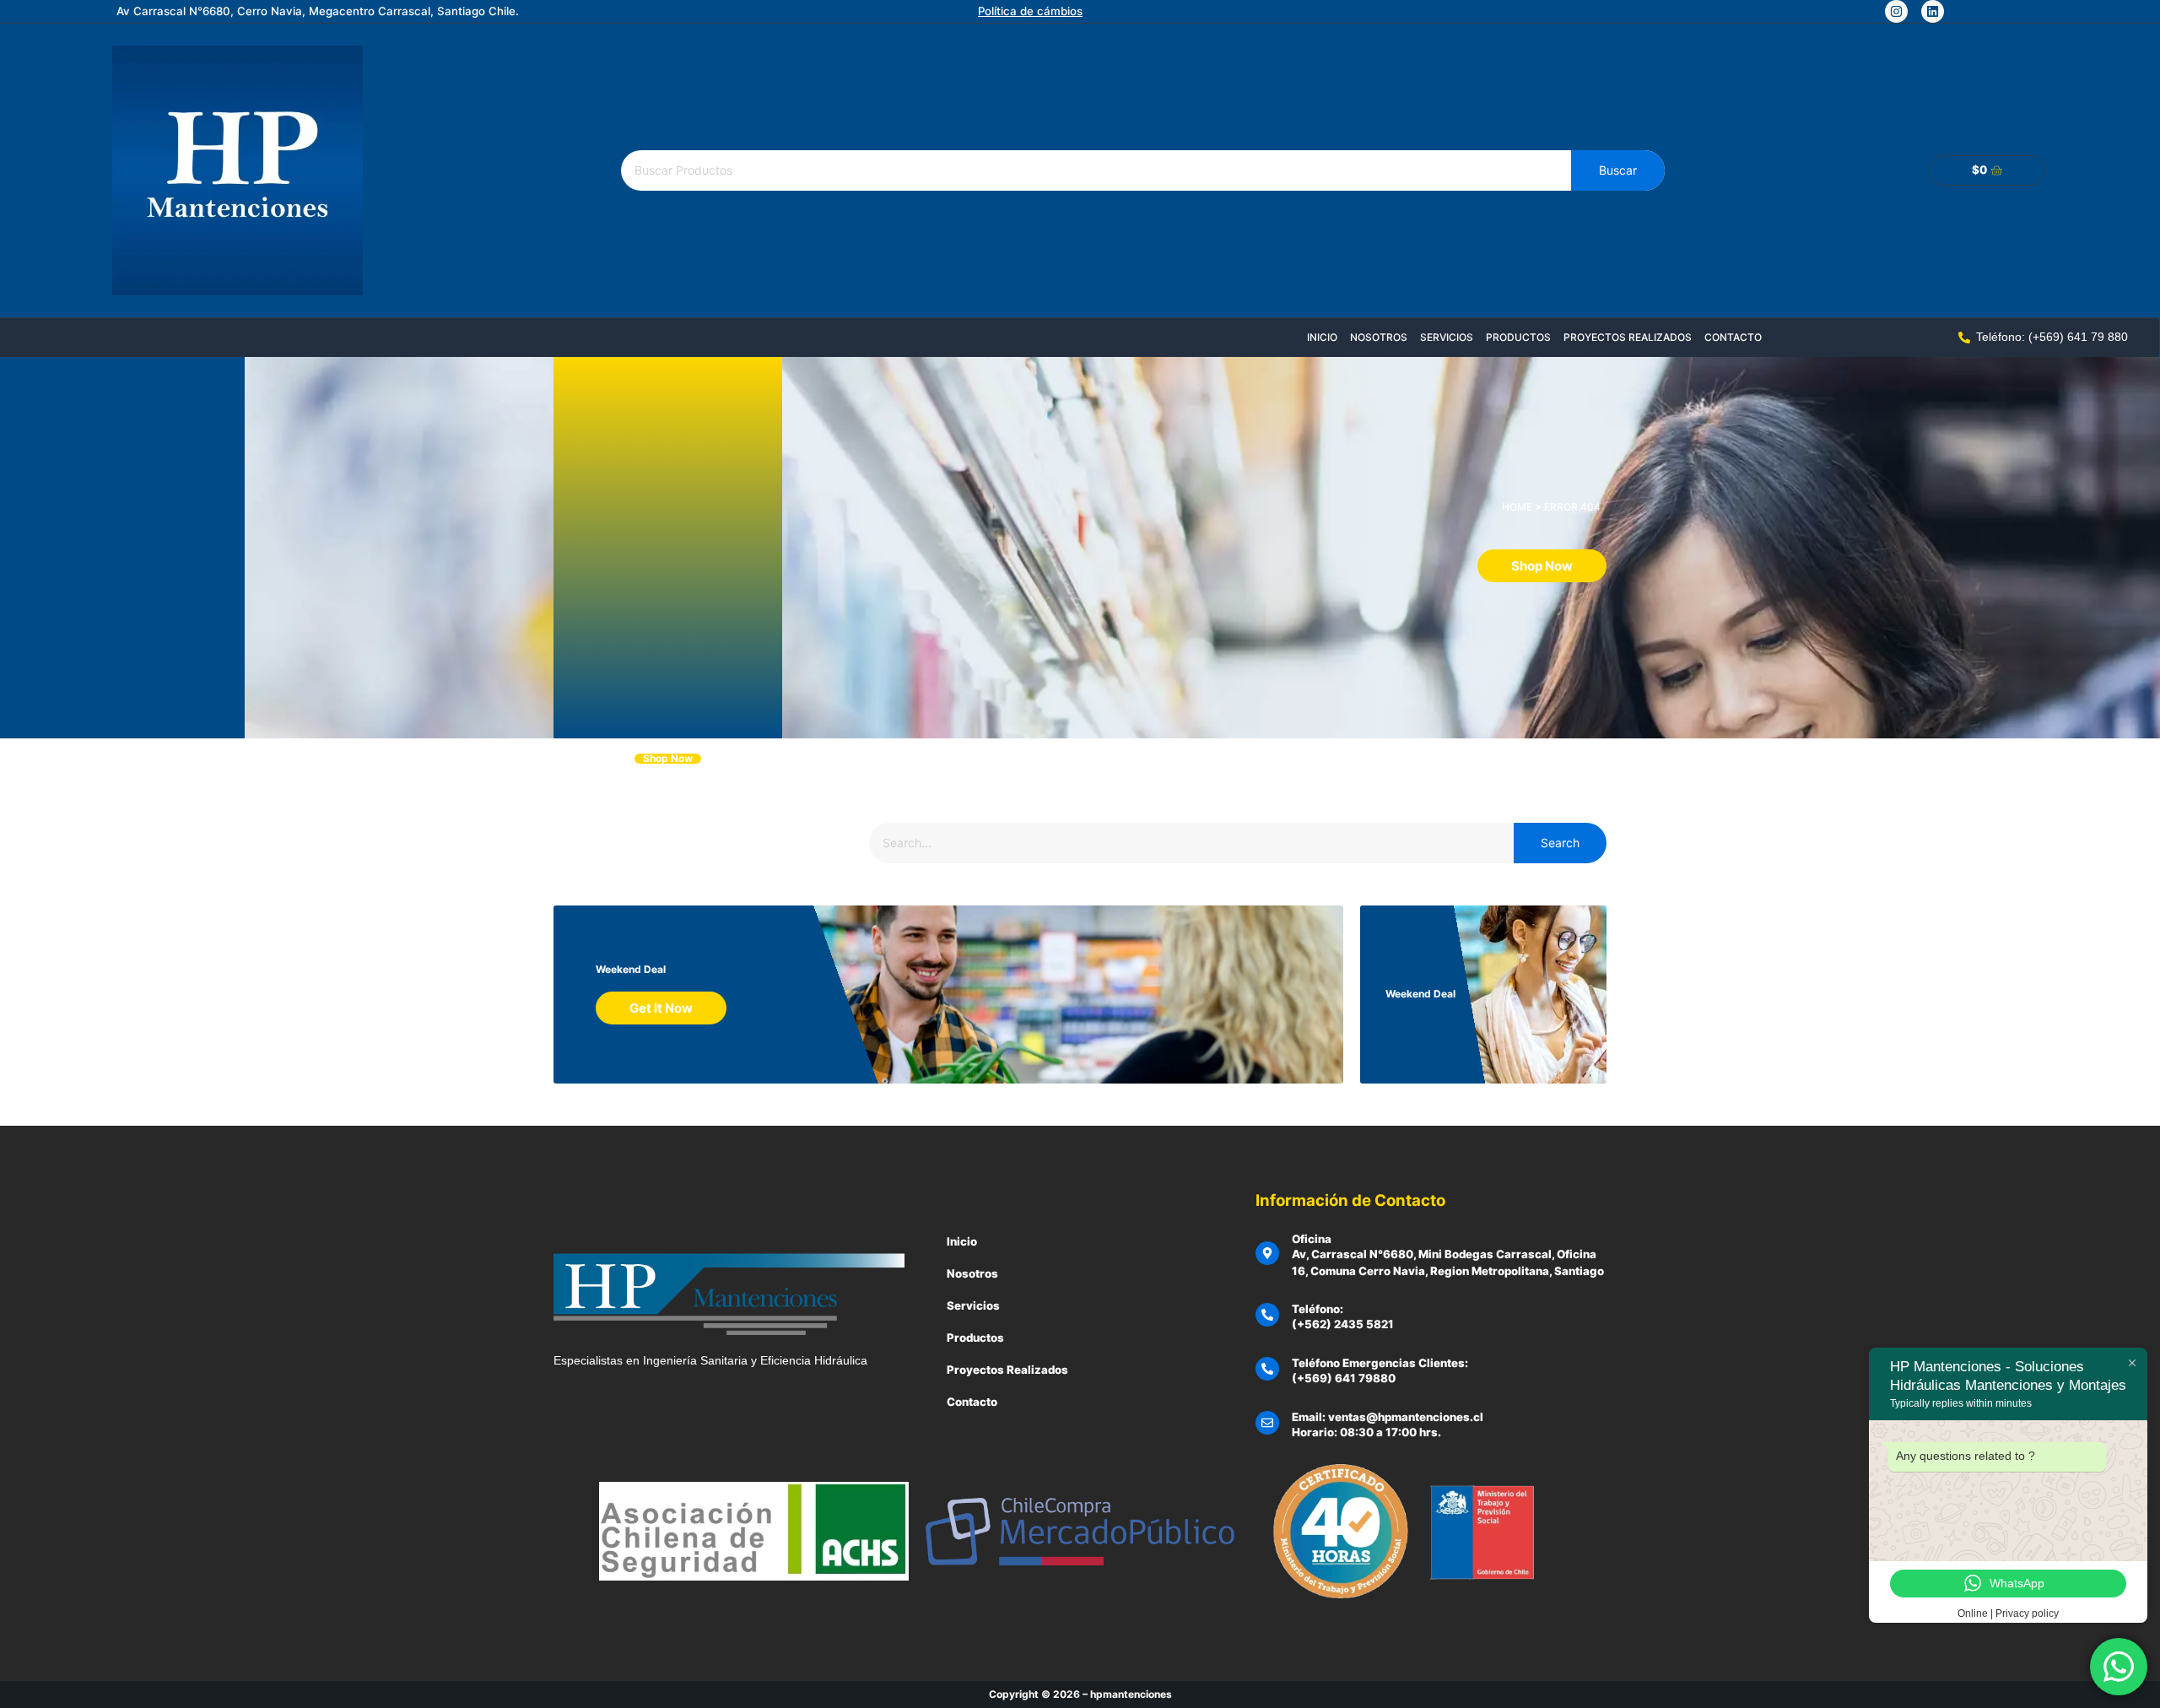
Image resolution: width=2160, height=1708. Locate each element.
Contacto (1733, 337)
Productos (1518, 337)
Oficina (1312, 1239)
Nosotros (1379, 337)
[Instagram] (1896, 11)
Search (1560, 843)
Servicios (1447, 337)
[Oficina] (1267, 1253)
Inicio (1322, 337)
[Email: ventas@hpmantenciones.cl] (1267, 1423)
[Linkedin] (1933, 11)
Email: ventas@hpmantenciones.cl (1388, 1417)
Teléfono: (1318, 1309)
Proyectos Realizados (1628, 337)
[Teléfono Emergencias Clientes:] (1267, 1369)
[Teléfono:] (1267, 1315)
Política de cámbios (1030, 11)
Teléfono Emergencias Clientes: (1380, 1363)
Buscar (1618, 170)
